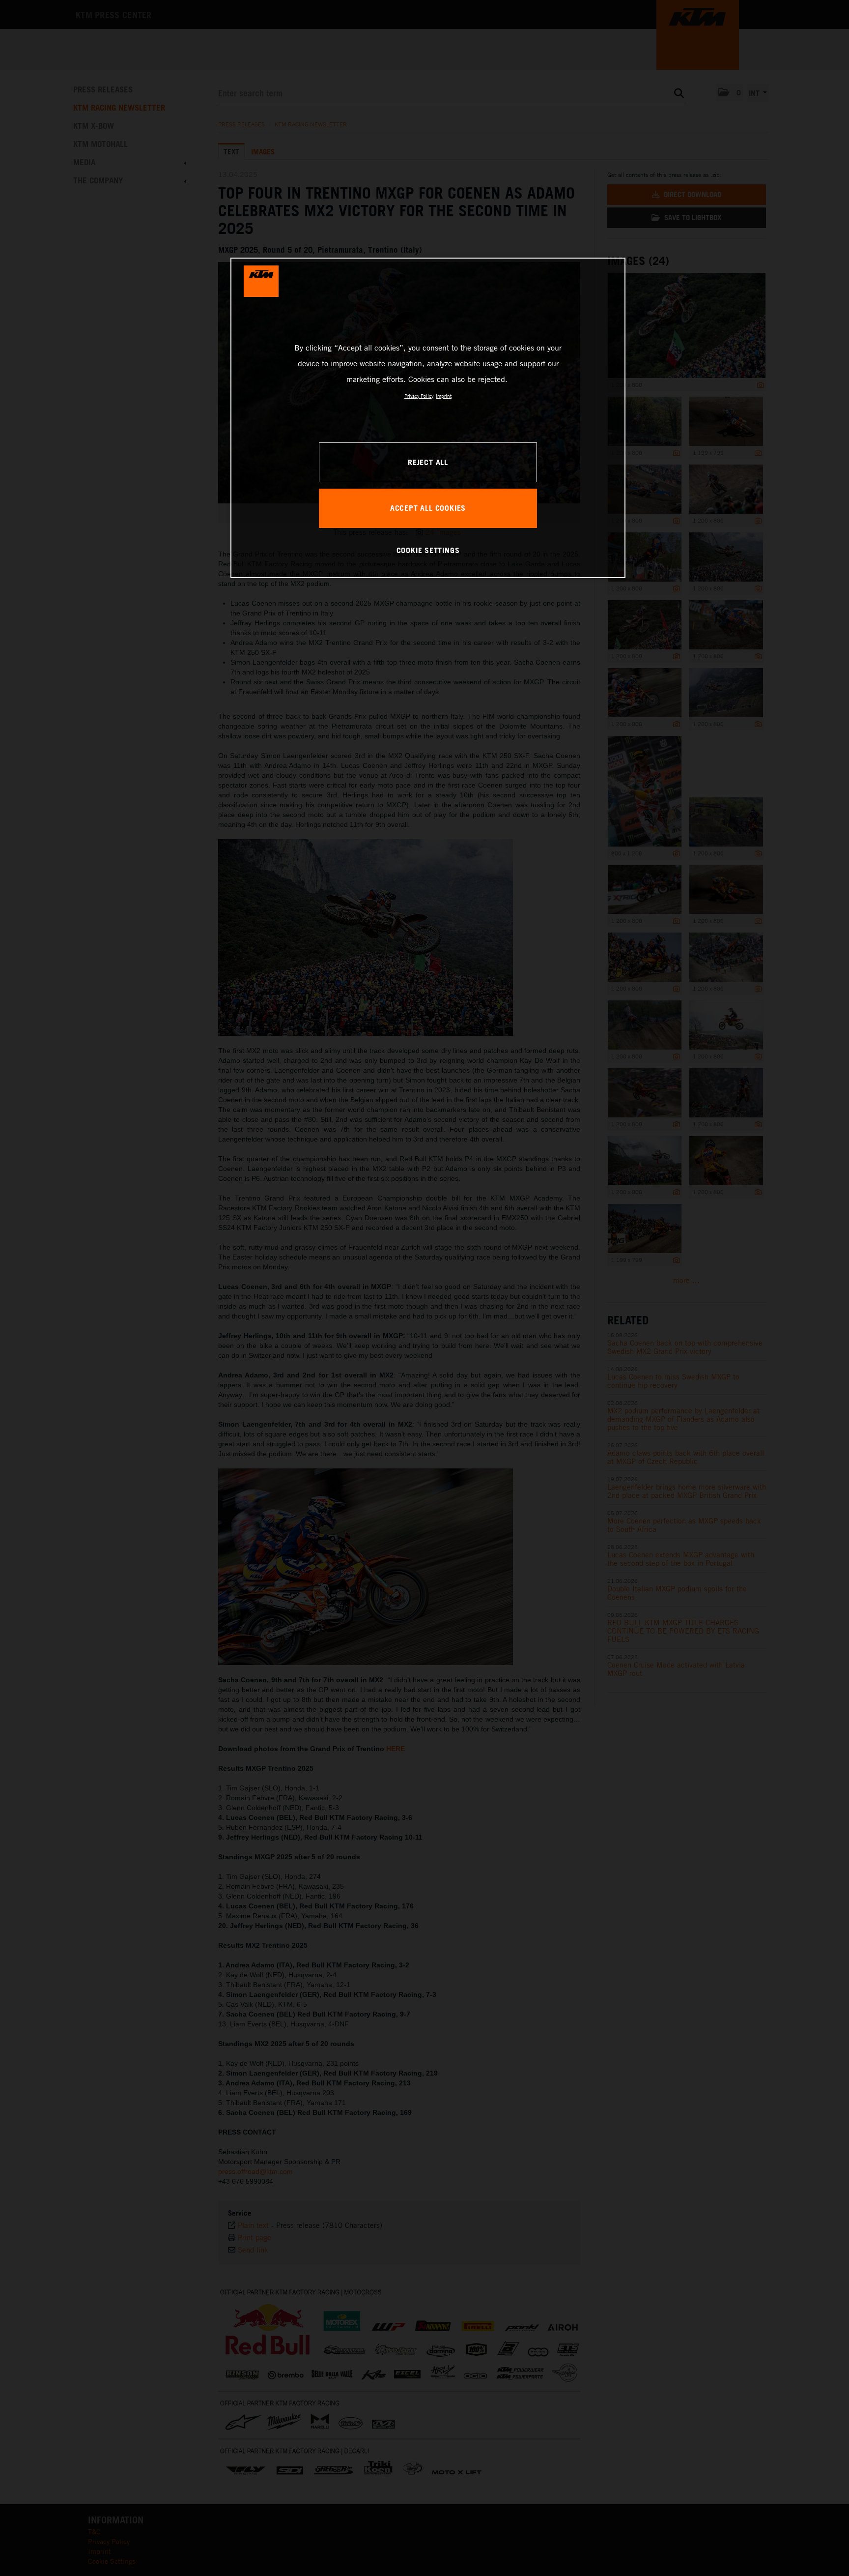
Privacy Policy (419, 396)
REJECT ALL (428, 462)
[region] (428, 418)
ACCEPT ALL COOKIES (428, 508)
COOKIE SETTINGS (428, 550)
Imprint (444, 396)
